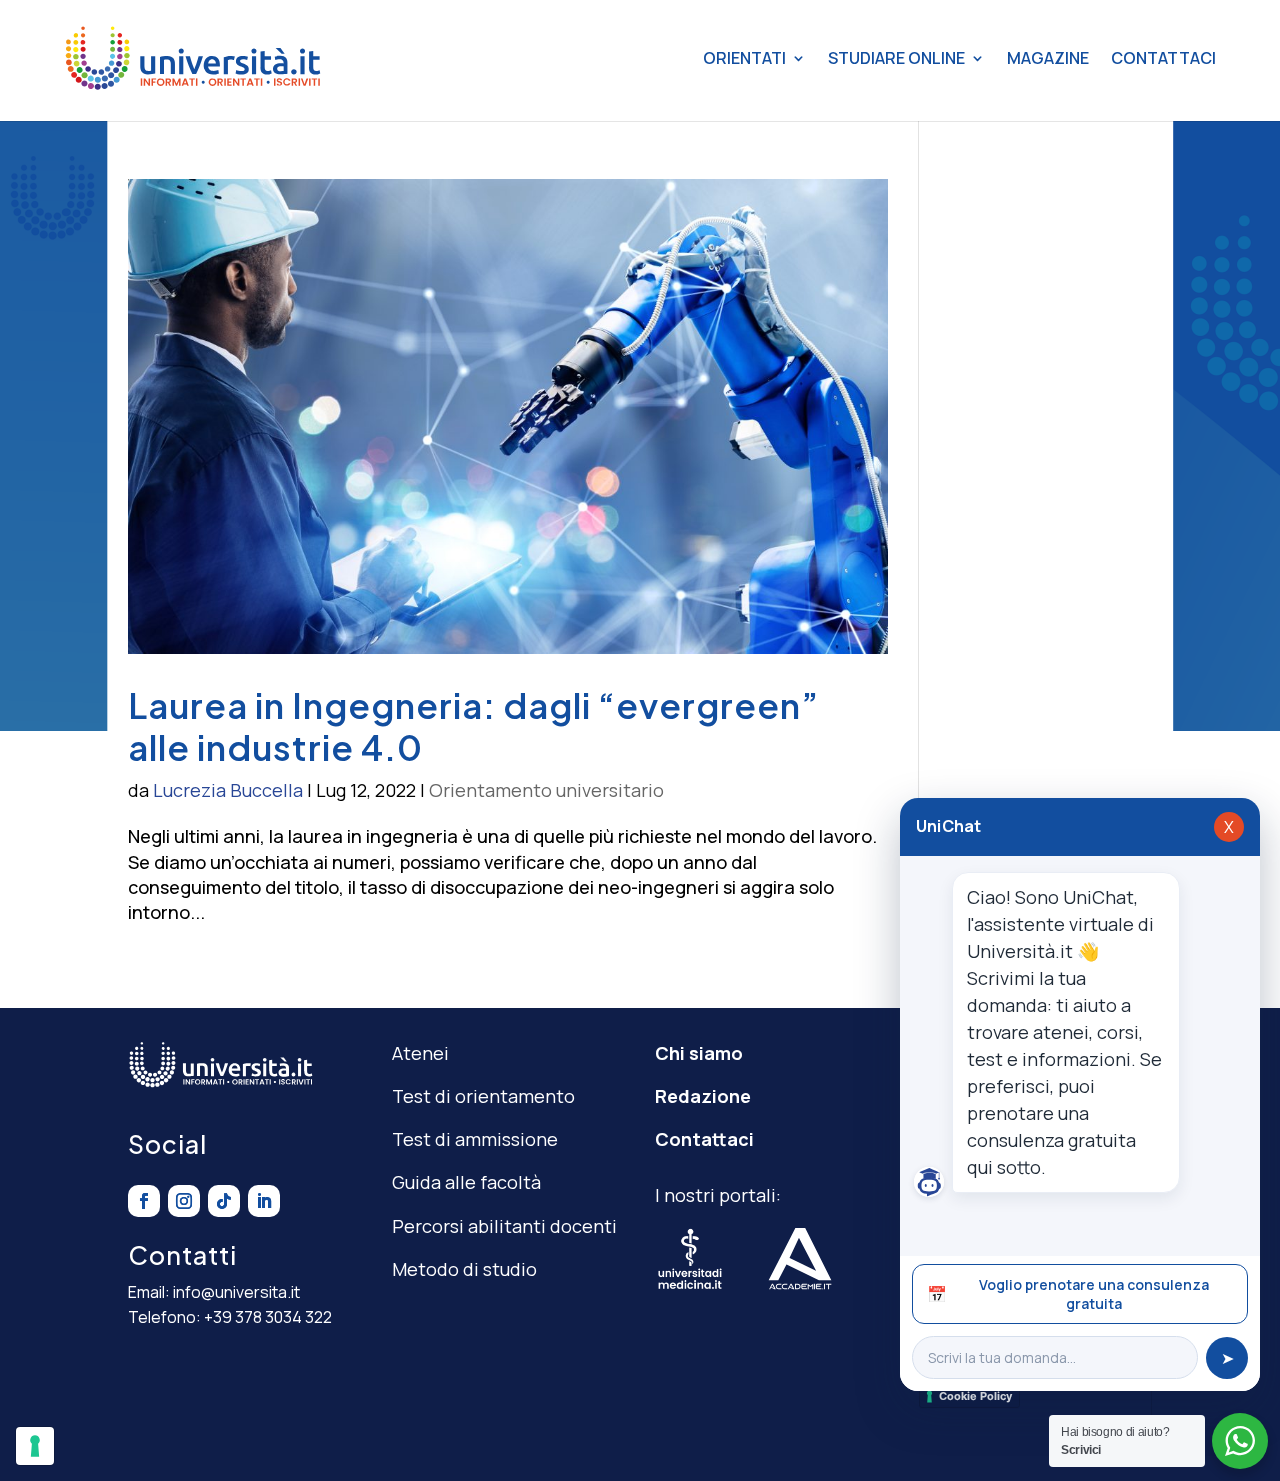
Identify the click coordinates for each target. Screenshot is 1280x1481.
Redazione (703, 1096)
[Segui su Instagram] (184, 1201)
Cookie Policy (975, 1396)
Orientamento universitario (546, 790)
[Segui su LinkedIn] (264, 1201)
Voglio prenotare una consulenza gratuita (1068, 1294)
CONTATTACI (1163, 58)
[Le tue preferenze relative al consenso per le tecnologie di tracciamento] (35, 1446)
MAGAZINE (1048, 58)
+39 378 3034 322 (268, 1317)
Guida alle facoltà (466, 1182)
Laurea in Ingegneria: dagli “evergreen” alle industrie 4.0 (474, 726)
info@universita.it (236, 1292)
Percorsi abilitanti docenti (504, 1226)
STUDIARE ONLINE (896, 58)
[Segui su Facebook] (144, 1201)
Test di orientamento (483, 1096)
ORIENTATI (744, 58)
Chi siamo (699, 1053)
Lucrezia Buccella (228, 790)
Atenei (420, 1053)
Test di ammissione (475, 1139)
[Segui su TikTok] (224, 1201)
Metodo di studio (464, 1269)
